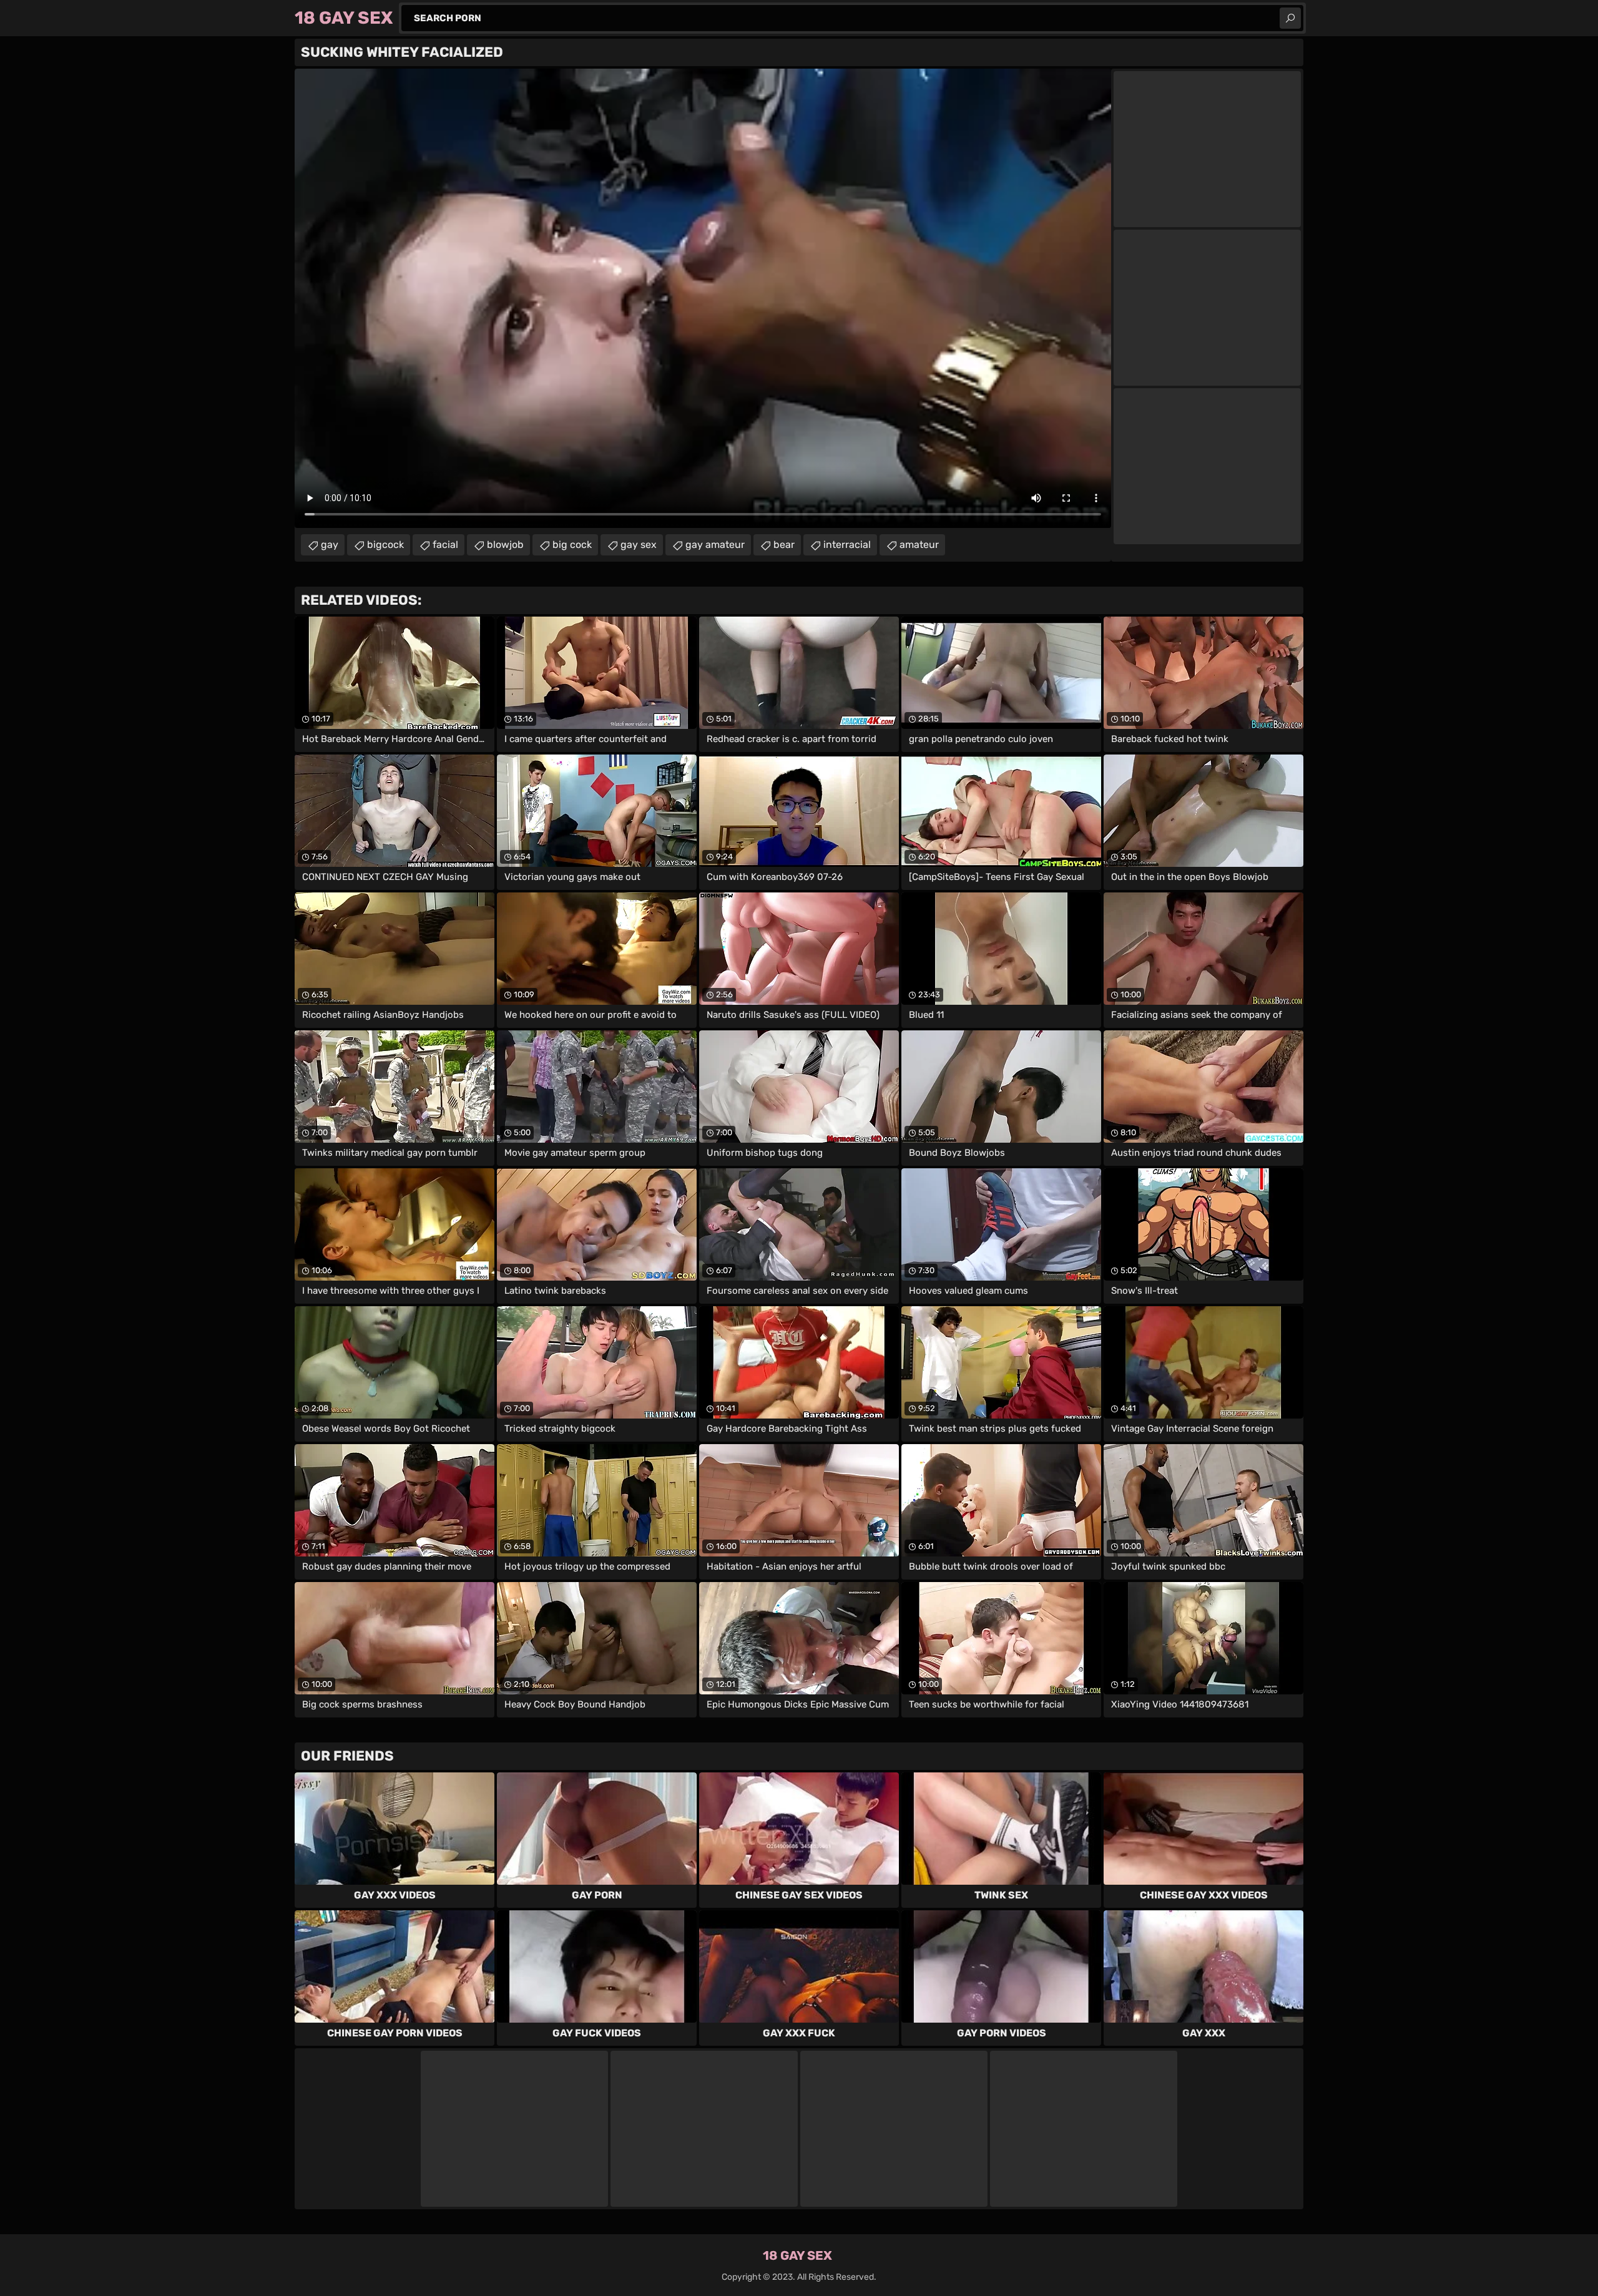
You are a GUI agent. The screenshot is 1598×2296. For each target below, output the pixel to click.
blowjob (505, 545)
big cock (572, 545)
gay (330, 545)
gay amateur (715, 545)
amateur (919, 545)
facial (445, 545)
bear (784, 545)
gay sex (639, 545)
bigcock (385, 545)
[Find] (1290, 18)
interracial (847, 545)
